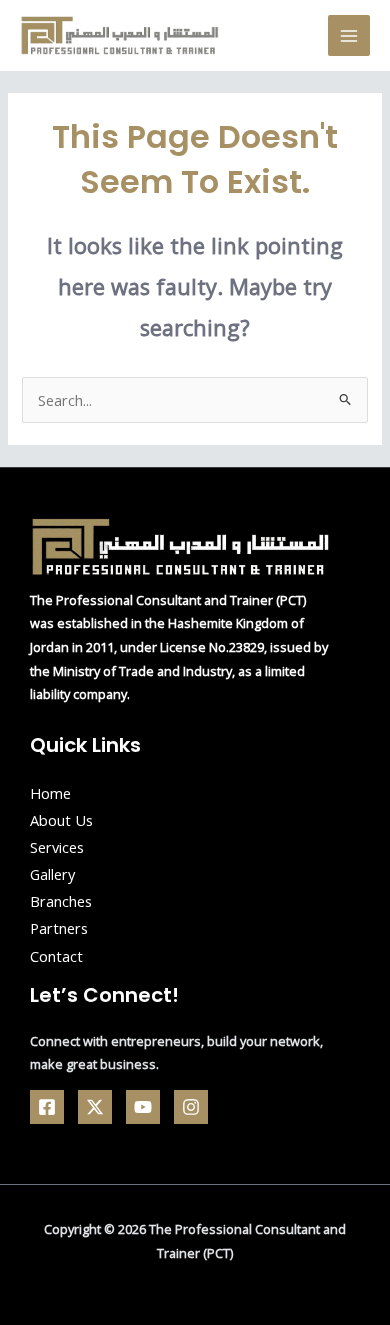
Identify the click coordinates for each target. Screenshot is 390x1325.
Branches (61, 901)
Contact (56, 956)
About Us (61, 820)
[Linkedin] (191, 1107)
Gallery (52, 874)
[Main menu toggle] (349, 36)
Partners (59, 928)
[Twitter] (95, 1107)
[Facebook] (47, 1107)
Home (50, 793)
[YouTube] (143, 1107)
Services (57, 847)
